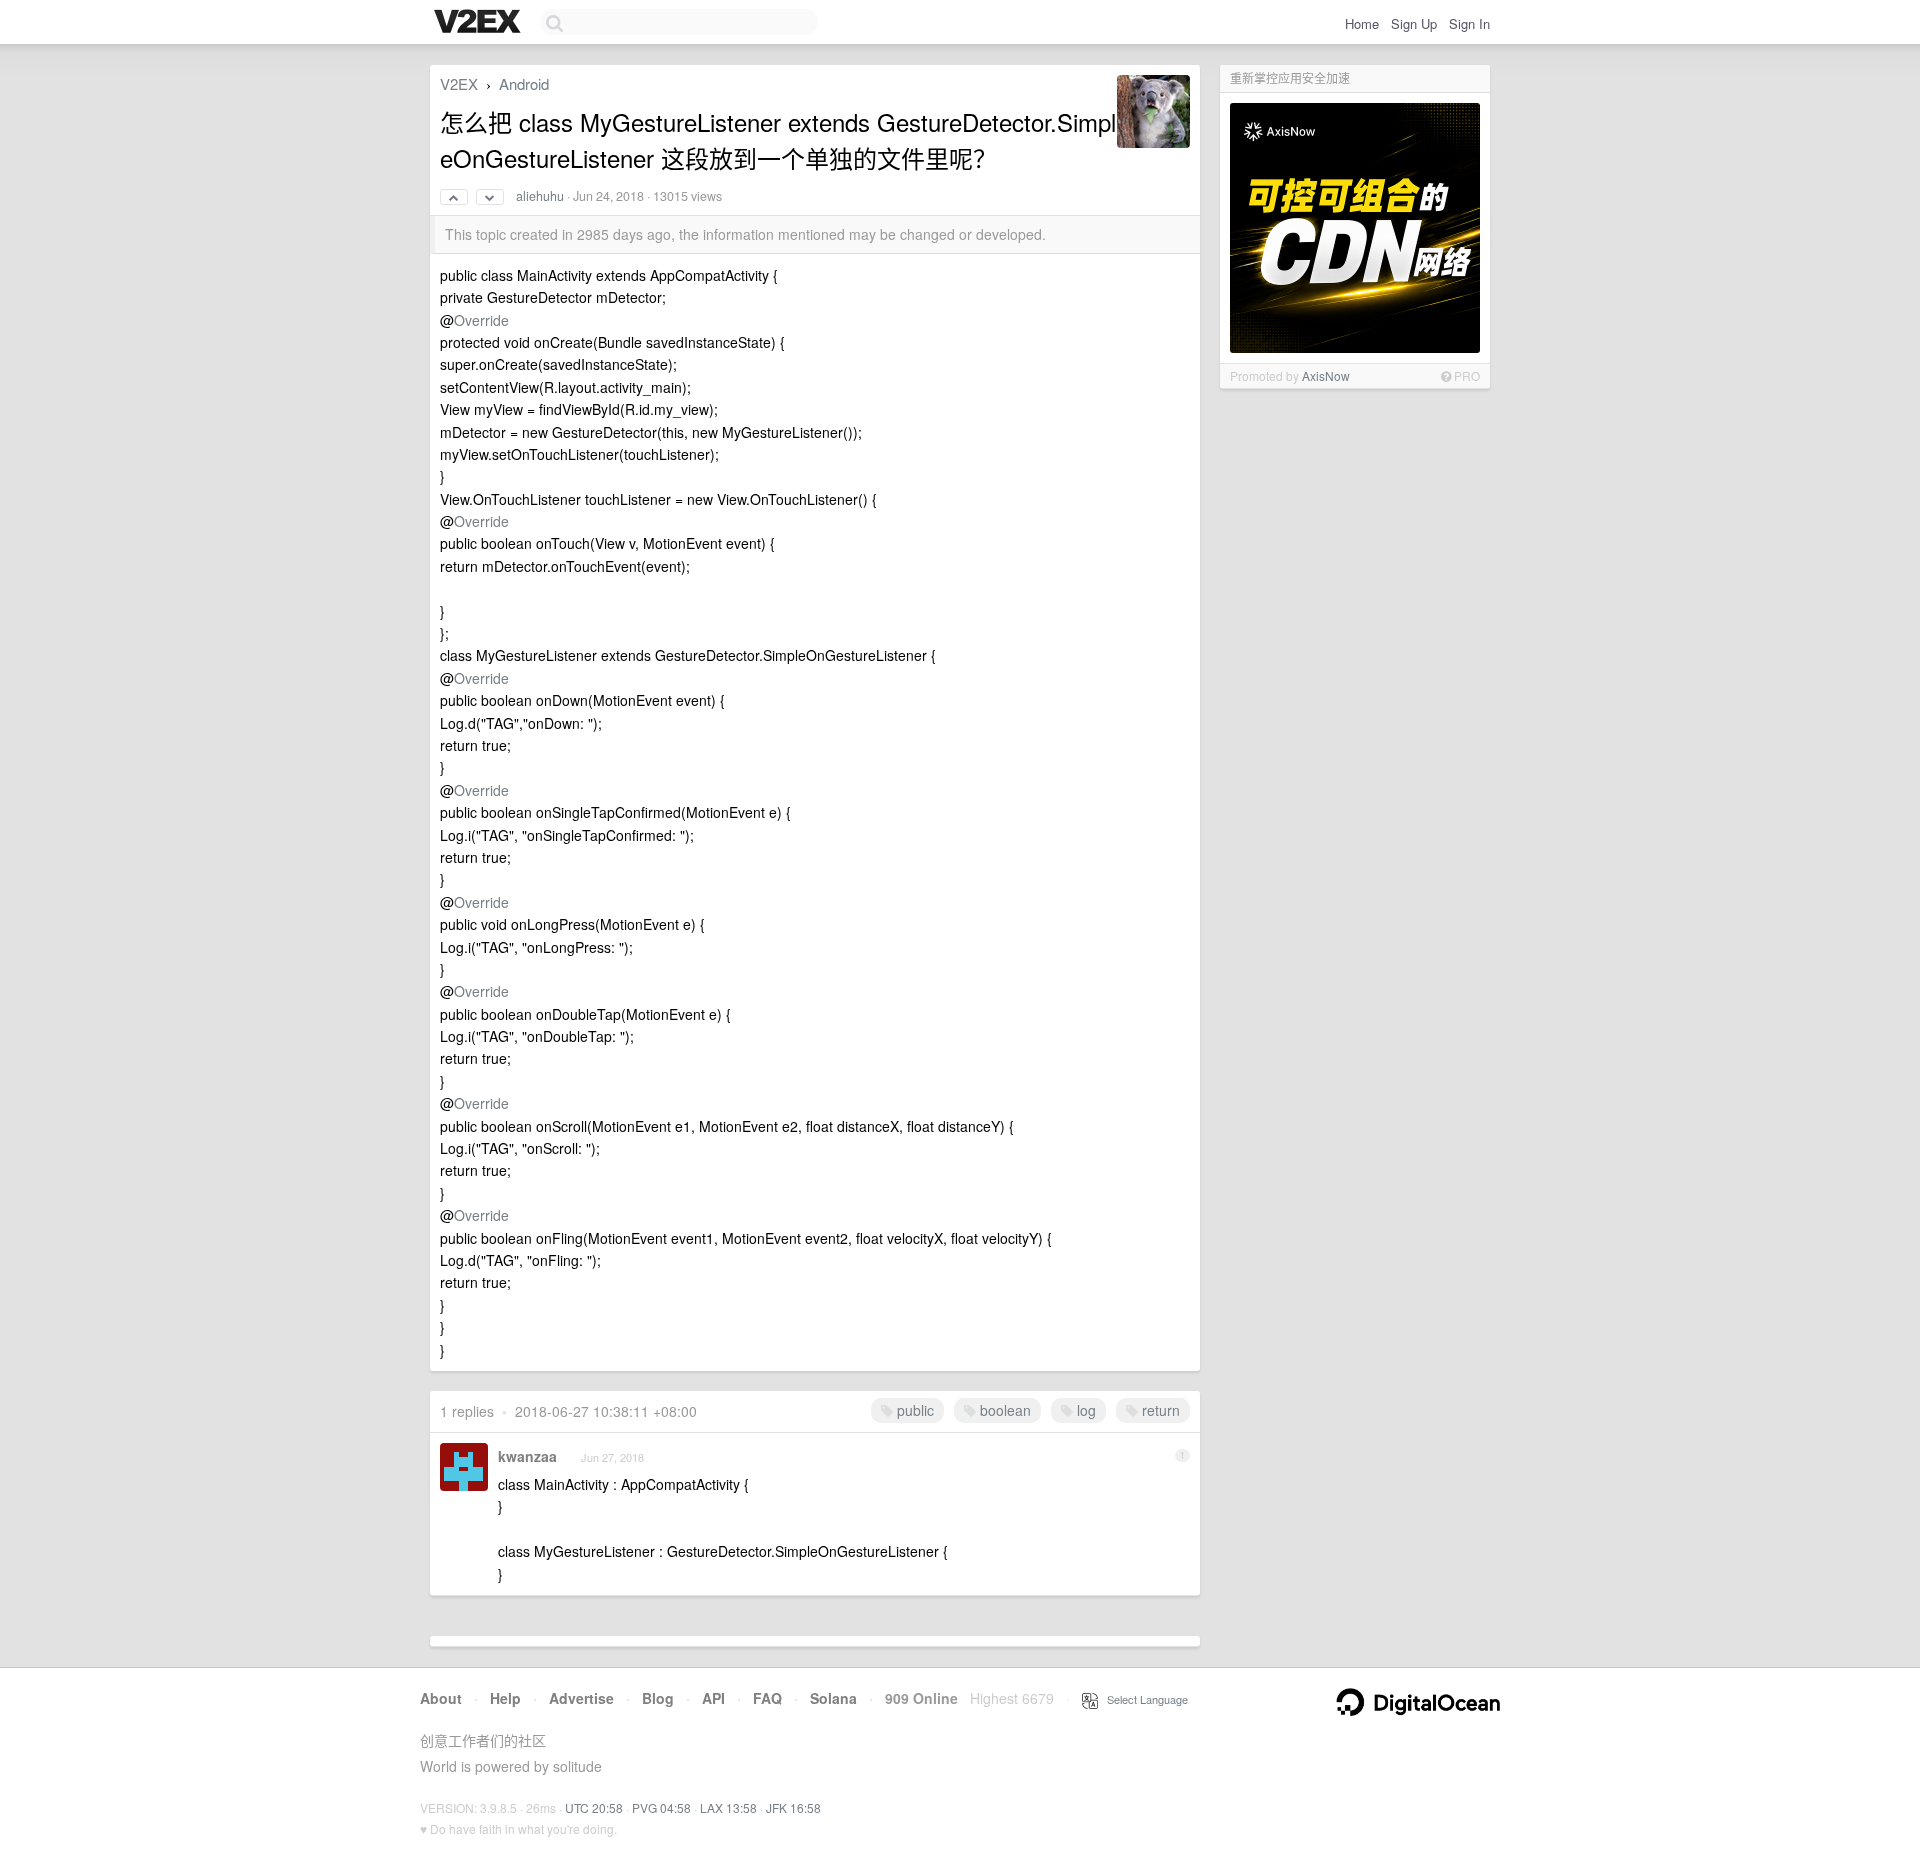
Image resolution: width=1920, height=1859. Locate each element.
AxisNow (1326, 375)
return (1159, 1410)
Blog (658, 1698)
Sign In (1469, 23)
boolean (1003, 1410)
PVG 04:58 (661, 1807)
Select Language (1143, 1699)
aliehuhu (540, 196)
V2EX (459, 83)
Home (1362, 23)
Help (505, 1698)
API (713, 1698)
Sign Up (1414, 23)
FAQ (767, 1698)
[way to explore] (480, 23)
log (1084, 1410)
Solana (833, 1698)
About (441, 1698)
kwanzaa (527, 1456)
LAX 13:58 (728, 1807)
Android (524, 83)
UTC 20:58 (594, 1807)
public (913, 1410)
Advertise (581, 1698)
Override (481, 320)
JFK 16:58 (793, 1807)
